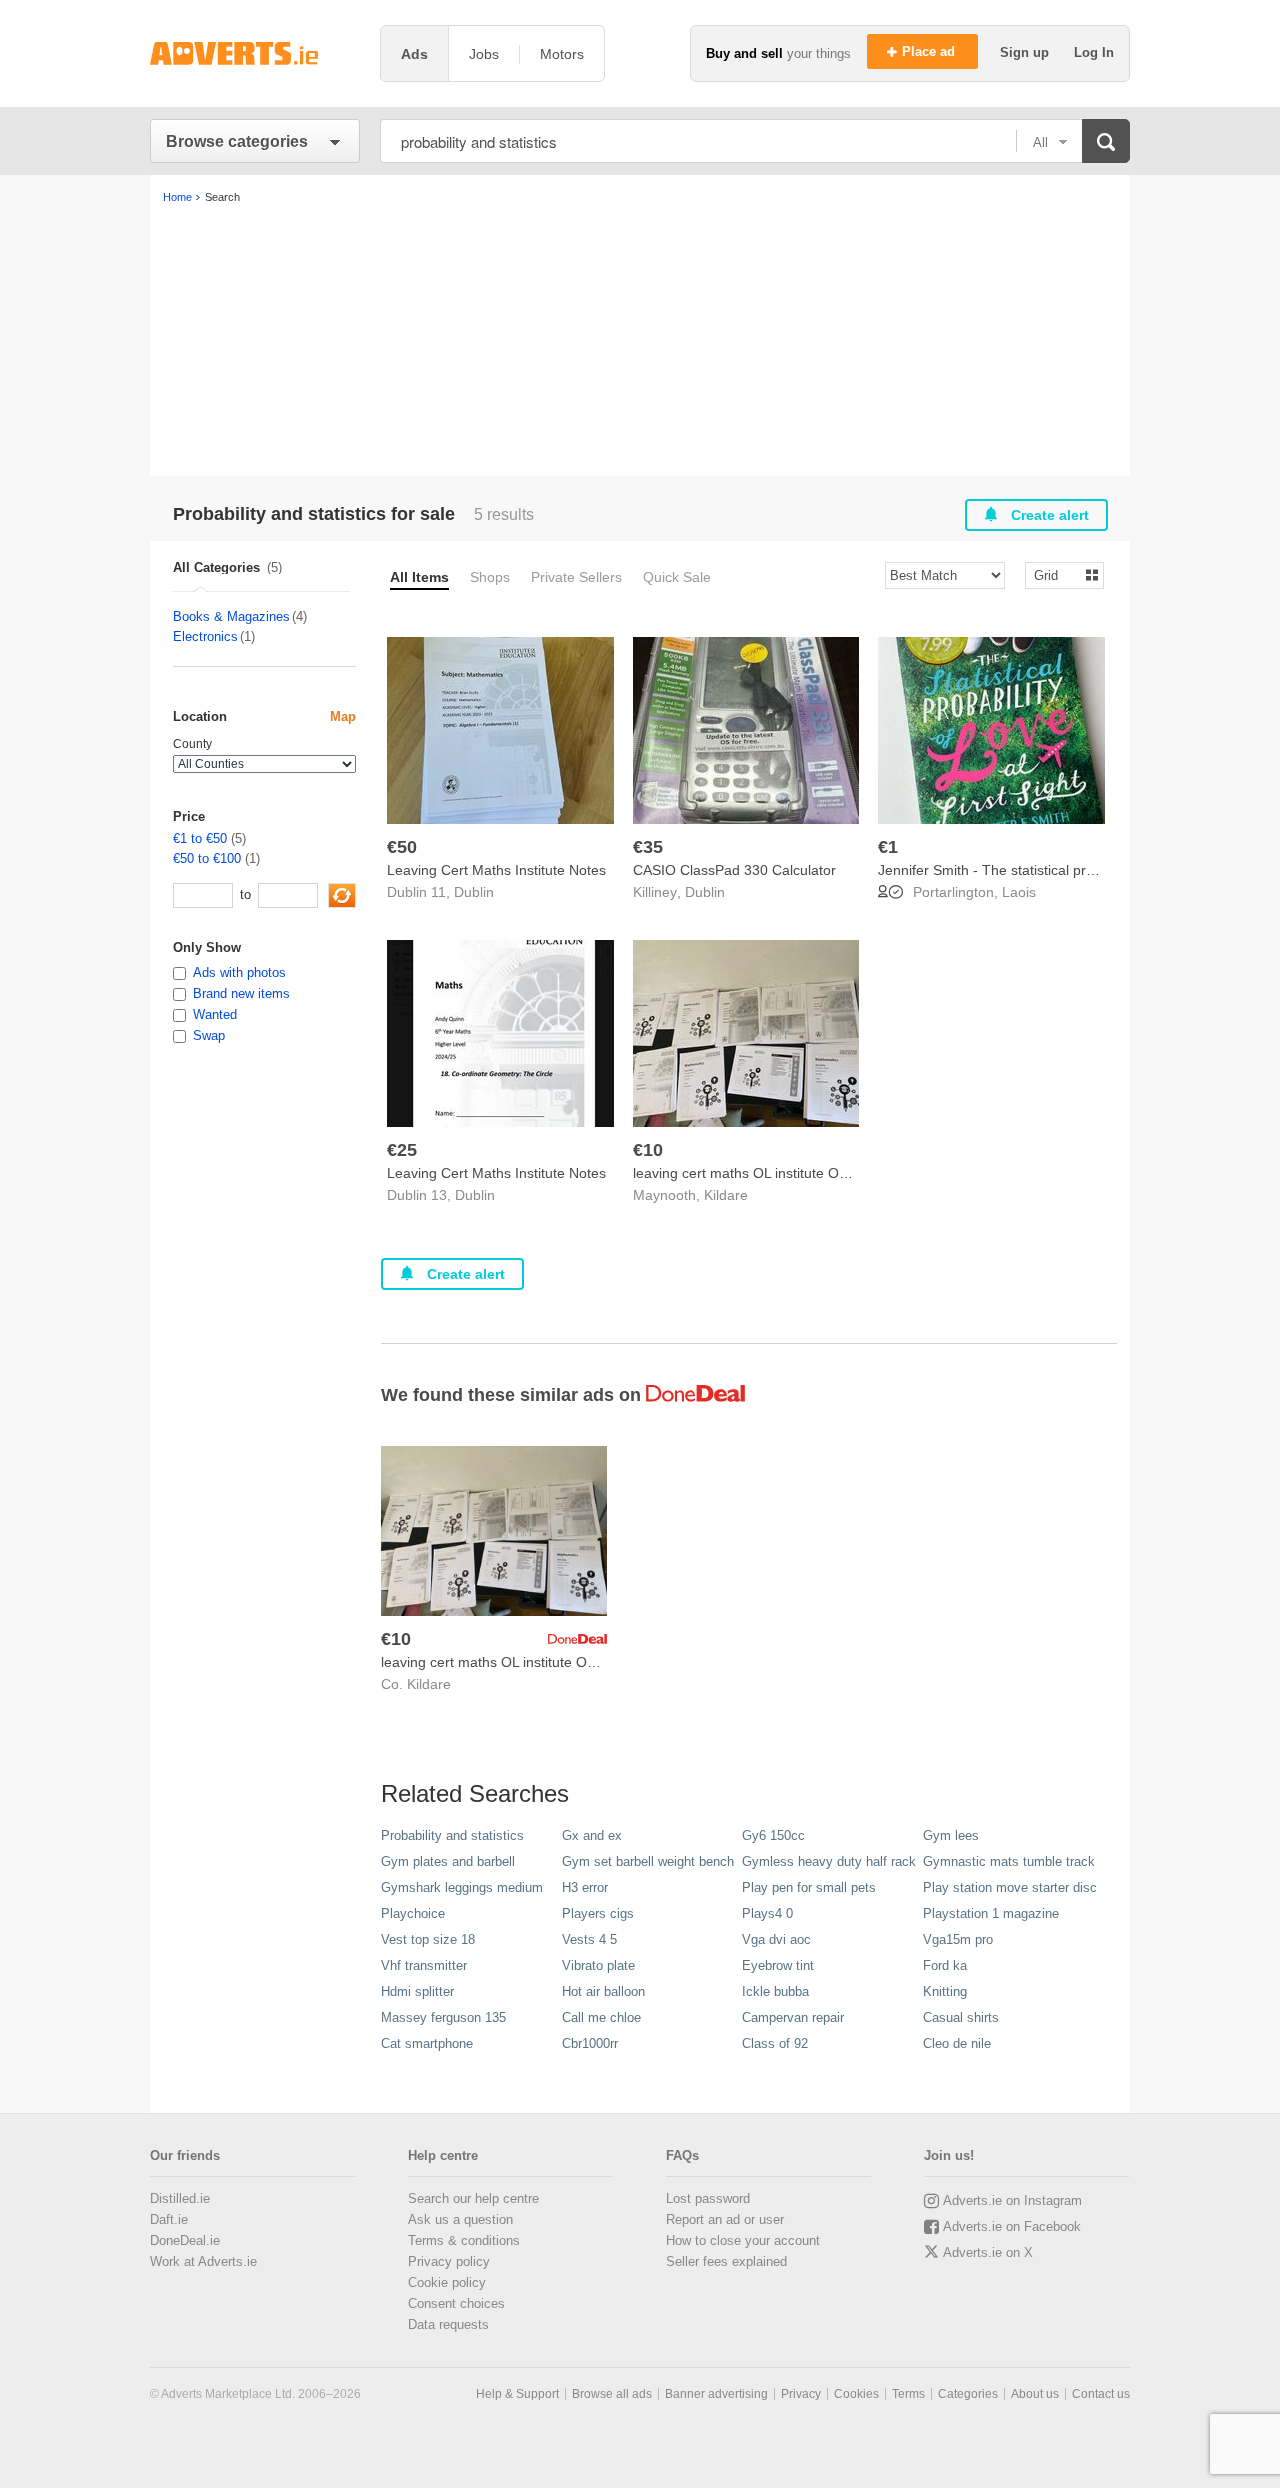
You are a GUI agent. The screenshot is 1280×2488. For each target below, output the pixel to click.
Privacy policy (449, 2261)
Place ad (930, 51)
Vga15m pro (958, 1939)
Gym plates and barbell (448, 1861)
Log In (1094, 52)
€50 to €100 (207, 858)
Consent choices (456, 2303)
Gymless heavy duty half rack (829, 1861)
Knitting (945, 1991)
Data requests (448, 2324)
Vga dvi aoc (776, 1939)
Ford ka (945, 1965)
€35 (648, 847)
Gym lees (951, 1835)
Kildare (726, 1195)
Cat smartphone (427, 2043)
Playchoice (413, 1913)
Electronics (205, 636)
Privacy (801, 2394)
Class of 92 (775, 2043)
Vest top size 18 (428, 1939)
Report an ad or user (725, 2219)
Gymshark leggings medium (462, 1887)
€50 (402, 847)
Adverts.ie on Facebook (1012, 2226)
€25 (402, 1150)
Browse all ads (612, 2394)
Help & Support (517, 2394)
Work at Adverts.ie (203, 2261)
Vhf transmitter (424, 1965)
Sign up (1026, 52)
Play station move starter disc (1010, 1887)
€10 (648, 1150)
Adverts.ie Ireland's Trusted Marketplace (255, 53)
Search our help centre (473, 2198)
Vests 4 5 (589, 1939)
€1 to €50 (200, 838)
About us (1035, 2394)
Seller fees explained (726, 2261)
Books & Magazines (231, 616)
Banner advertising (716, 2394)
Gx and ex (592, 1835)
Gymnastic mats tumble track (1009, 1861)
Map (343, 716)
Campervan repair (793, 2017)
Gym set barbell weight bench (648, 1861)
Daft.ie (169, 2219)
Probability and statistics (452, 1835)
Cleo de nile (957, 2043)
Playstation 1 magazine (991, 1913)
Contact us (1101, 2394)
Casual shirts (961, 2017)
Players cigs (598, 1913)
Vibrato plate (598, 1965)
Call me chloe (601, 2017)
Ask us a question (460, 2219)
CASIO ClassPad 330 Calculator (734, 870)
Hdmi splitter (417, 1991)
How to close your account (743, 2240)
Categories (968, 2394)
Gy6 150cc (773, 1835)
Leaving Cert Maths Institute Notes (496, 870)
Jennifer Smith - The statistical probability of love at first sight (1069, 870)
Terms (908, 2394)
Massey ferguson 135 (443, 2017)
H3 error (585, 1887)
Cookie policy (447, 2282)
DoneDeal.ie (185, 2240)
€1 (888, 847)
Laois (1019, 892)
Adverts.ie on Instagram (1012, 2200)
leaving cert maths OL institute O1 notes (759, 1173)
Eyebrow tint (778, 1965)
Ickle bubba (775, 1991)
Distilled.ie (180, 2198)
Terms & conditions (464, 2240)
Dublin (474, 892)
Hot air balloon (603, 1991)
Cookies (856, 2394)
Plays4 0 (767, 1913)
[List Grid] (1056, 574)
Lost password (708, 2198)
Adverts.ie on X (988, 2252)
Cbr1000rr (590, 2043)
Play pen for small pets (809, 1887)
